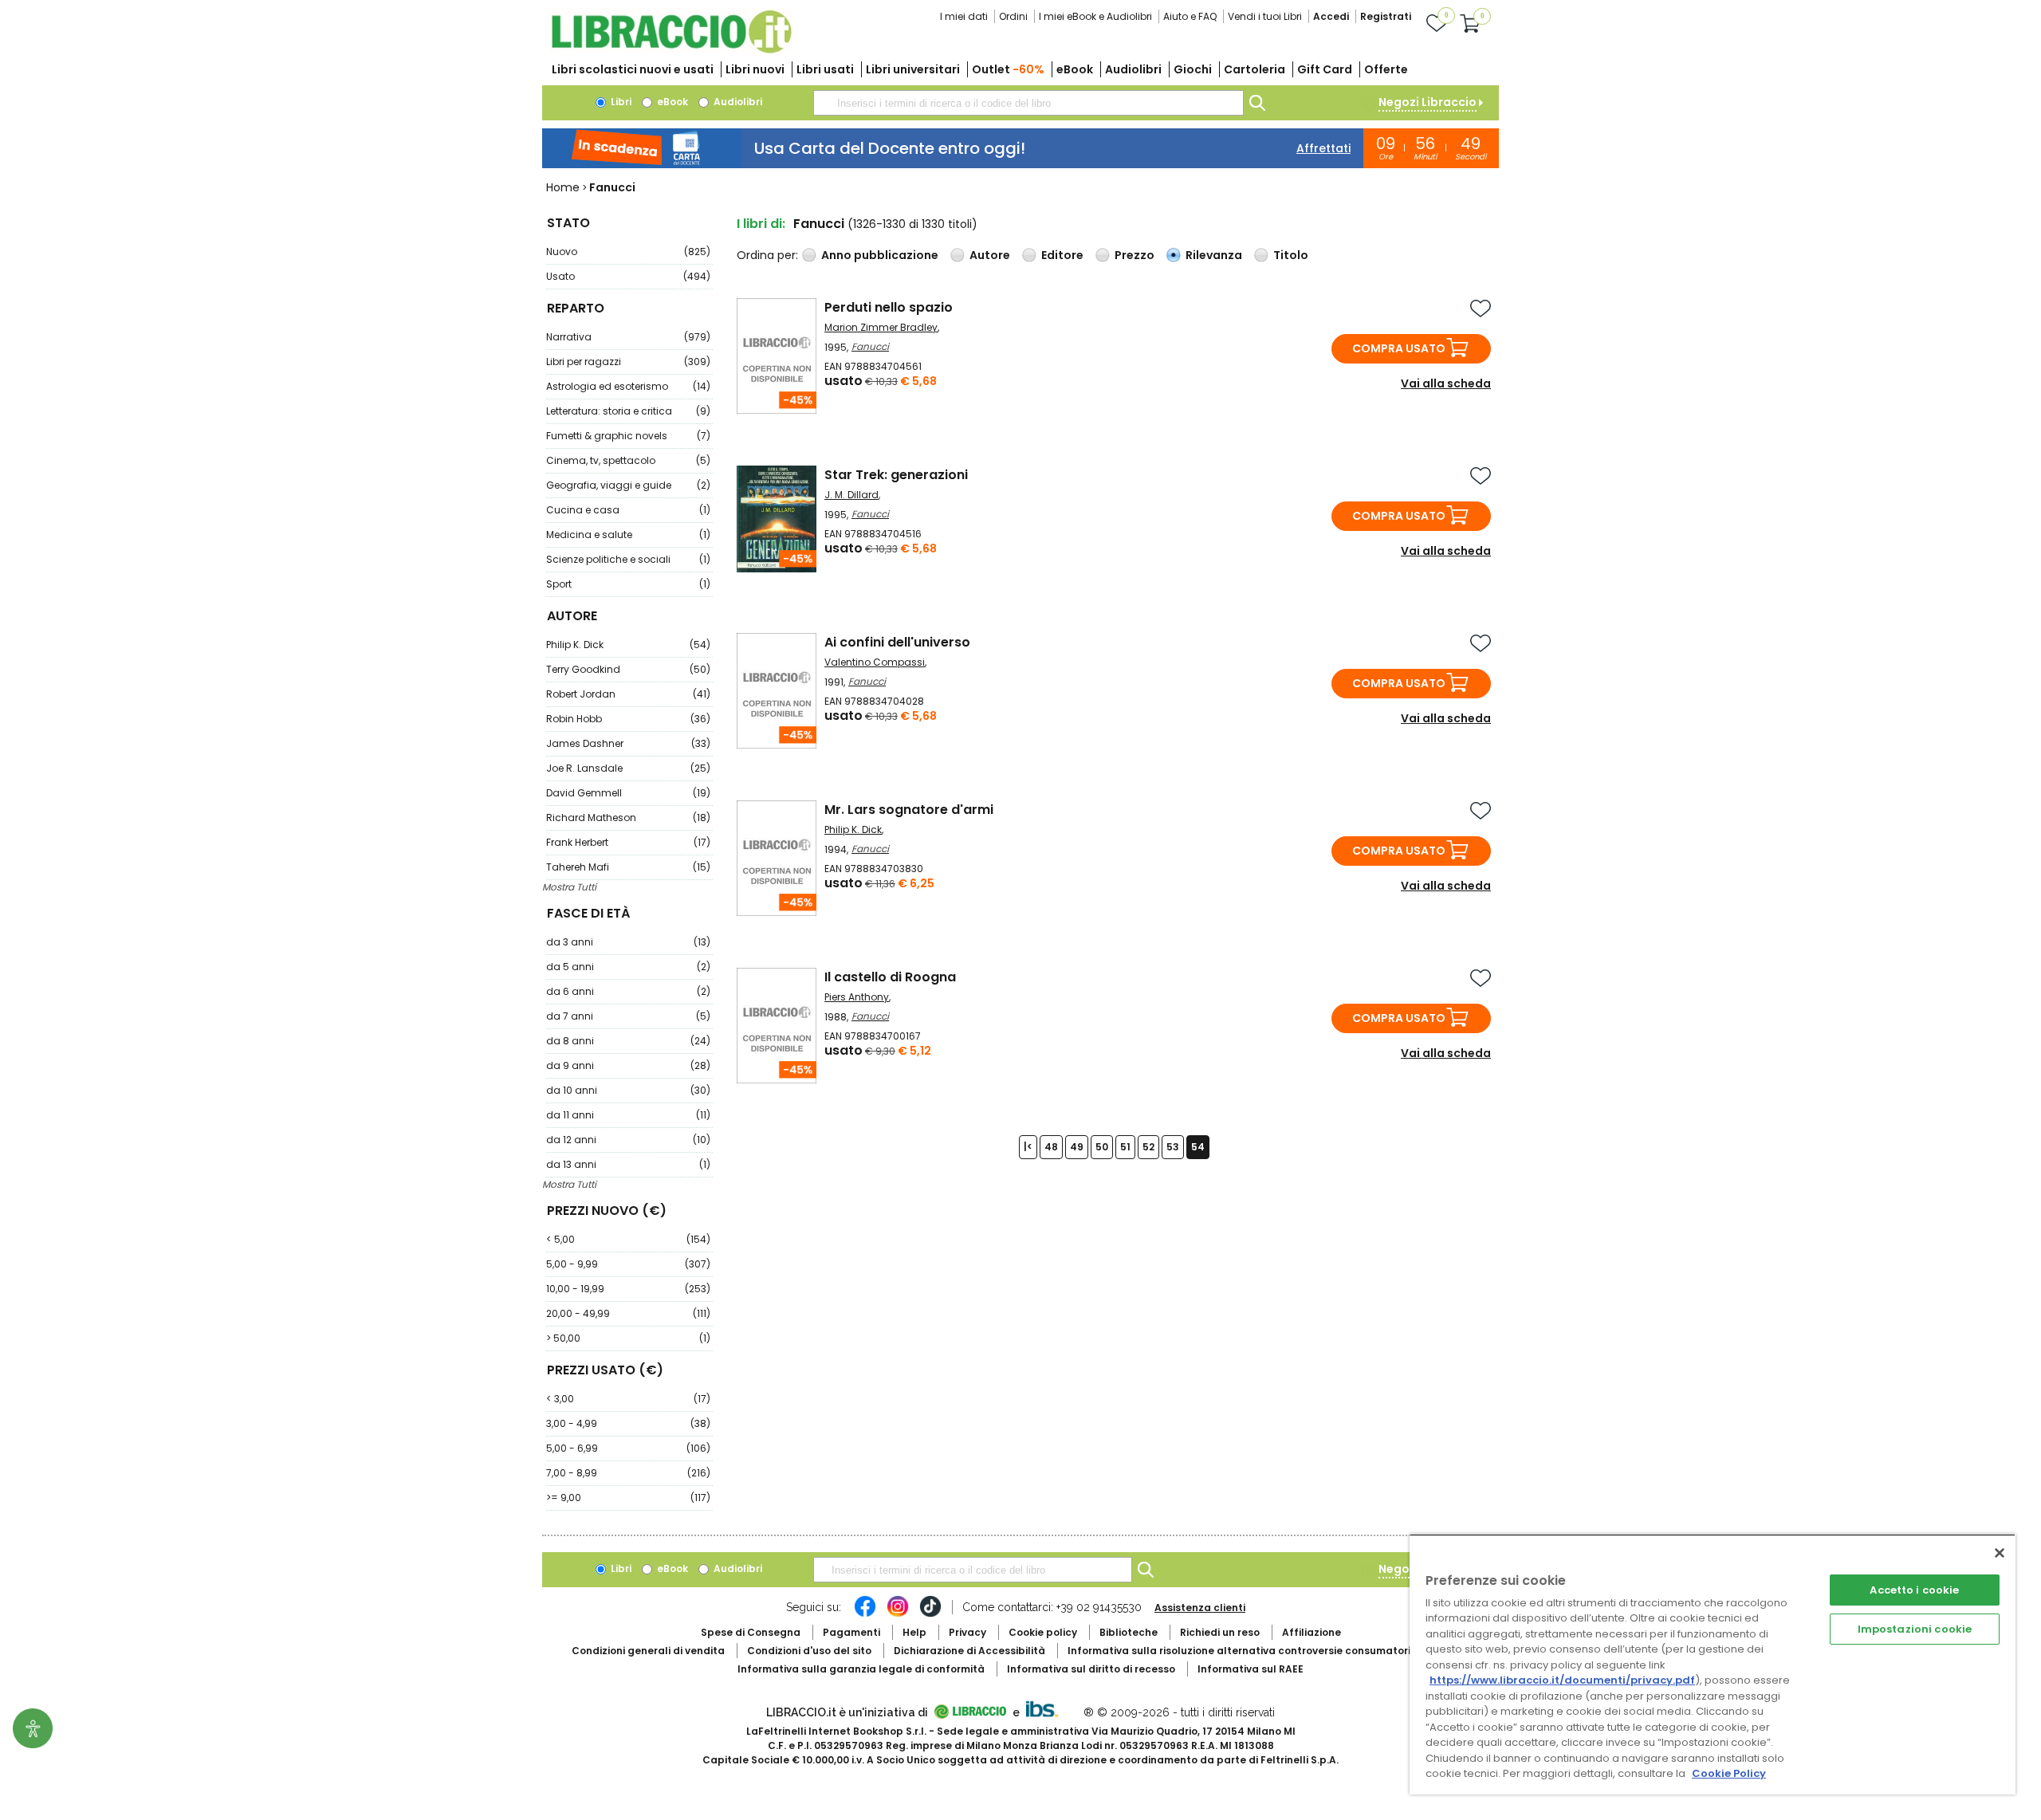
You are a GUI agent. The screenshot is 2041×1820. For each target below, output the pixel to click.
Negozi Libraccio (1428, 102)
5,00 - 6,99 (628, 1448)
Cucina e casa (628, 510)
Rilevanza (1214, 255)
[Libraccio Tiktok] (930, 1614)
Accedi (1331, 16)
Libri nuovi (755, 69)
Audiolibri (1133, 69)
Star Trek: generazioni (896, 475)
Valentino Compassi (875, 662)
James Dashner (628, 743)
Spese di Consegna (751, 1632)
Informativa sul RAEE (1251, 1669)
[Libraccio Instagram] (898, 1614)
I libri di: (761, 224)
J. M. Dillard (851, 495)
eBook (1075, 69)
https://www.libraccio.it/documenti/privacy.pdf (1562, 1680)
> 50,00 (628, 1338)
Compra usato (1399, 348)
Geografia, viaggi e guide (628, 485)
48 (1051, 1147)
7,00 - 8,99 (628, 1473)
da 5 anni (628, 967)
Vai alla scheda (1446, 383)
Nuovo (628, 252)
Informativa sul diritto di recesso (1091, 1669)
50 (1102, 1147)
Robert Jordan (628, 694)
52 (1148, 1147)
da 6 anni (628, 991)
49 (1077, 1147)
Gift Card (1325, 69)
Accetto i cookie (1914, 1590)
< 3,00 (628, 1399)
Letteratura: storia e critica (628, 411)
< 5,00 (628, 1239)
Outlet (1008, 69)
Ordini (1013, 16)
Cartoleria (1254, 69)
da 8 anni (628, 1041)
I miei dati (964, 16)
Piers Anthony (857, 997)
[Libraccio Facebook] (865, 1614)
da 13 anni (628, 1164)
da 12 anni (628, 1140)
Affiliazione (1312, 1632)
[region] (1713, 1664)
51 (1125, 1147)
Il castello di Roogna (890, 977)
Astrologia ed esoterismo (628, 386)
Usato (628, 276)
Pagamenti (851, 1632)
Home (563, 187)
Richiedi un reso (1220, 1632)
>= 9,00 (628, 1498)
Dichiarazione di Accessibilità (969, 1651)
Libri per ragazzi (628, 362)
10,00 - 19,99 (628, 1289)
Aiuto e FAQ (1190, 16)
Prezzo (1135, 255)
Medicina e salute (628, 535)
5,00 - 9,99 (628, 1264)
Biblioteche (1129, 1632)
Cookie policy (1043, 1632)
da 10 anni (628, 1090)
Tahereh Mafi (628, 867)
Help (914, 1632)
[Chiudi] (2000, 1553)
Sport (628, 584)
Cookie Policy (1729, 1773)
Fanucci (870, 346)
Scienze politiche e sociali (628, 559)
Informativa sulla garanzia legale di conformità (861, 1669)
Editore (1062, 255)
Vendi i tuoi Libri (1265, 16)
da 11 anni (628, 1115)
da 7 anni (628, 1016)
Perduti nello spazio (889, 307)
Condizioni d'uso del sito (809, 1651)
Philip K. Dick (628, 645)
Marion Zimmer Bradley (881, 327)
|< (1028, 1147)
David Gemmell (628, 793)
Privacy (967, 1632)
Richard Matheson (628, 818)
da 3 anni (628, 942)
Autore (990, 255)
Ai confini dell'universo (897, 642)
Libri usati (825, 69)
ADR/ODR (1268, 1651)
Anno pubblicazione (880, 255)
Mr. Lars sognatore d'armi (909, 810)
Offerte (1386, 69)
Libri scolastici (633, 69)
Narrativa (628, 337)
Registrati (1386, 16)
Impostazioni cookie (1915, 1629)
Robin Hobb (628, 719)
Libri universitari (913, 69)
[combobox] (1028, 103)
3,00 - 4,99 (628, 1423)
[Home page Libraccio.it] (671, 50)
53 (1173, 1147)
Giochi (1193, 69)
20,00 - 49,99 (628, 1313)
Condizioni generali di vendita (648, 1651)
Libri (620, 102)
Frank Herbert (628, 842)
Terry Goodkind (628, 669)
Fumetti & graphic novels (628, 436)
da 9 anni (628, 1065)
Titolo (1291, 255)
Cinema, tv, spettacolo (628, 460)
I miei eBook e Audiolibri (1095, 16)
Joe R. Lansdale (628, 768)
